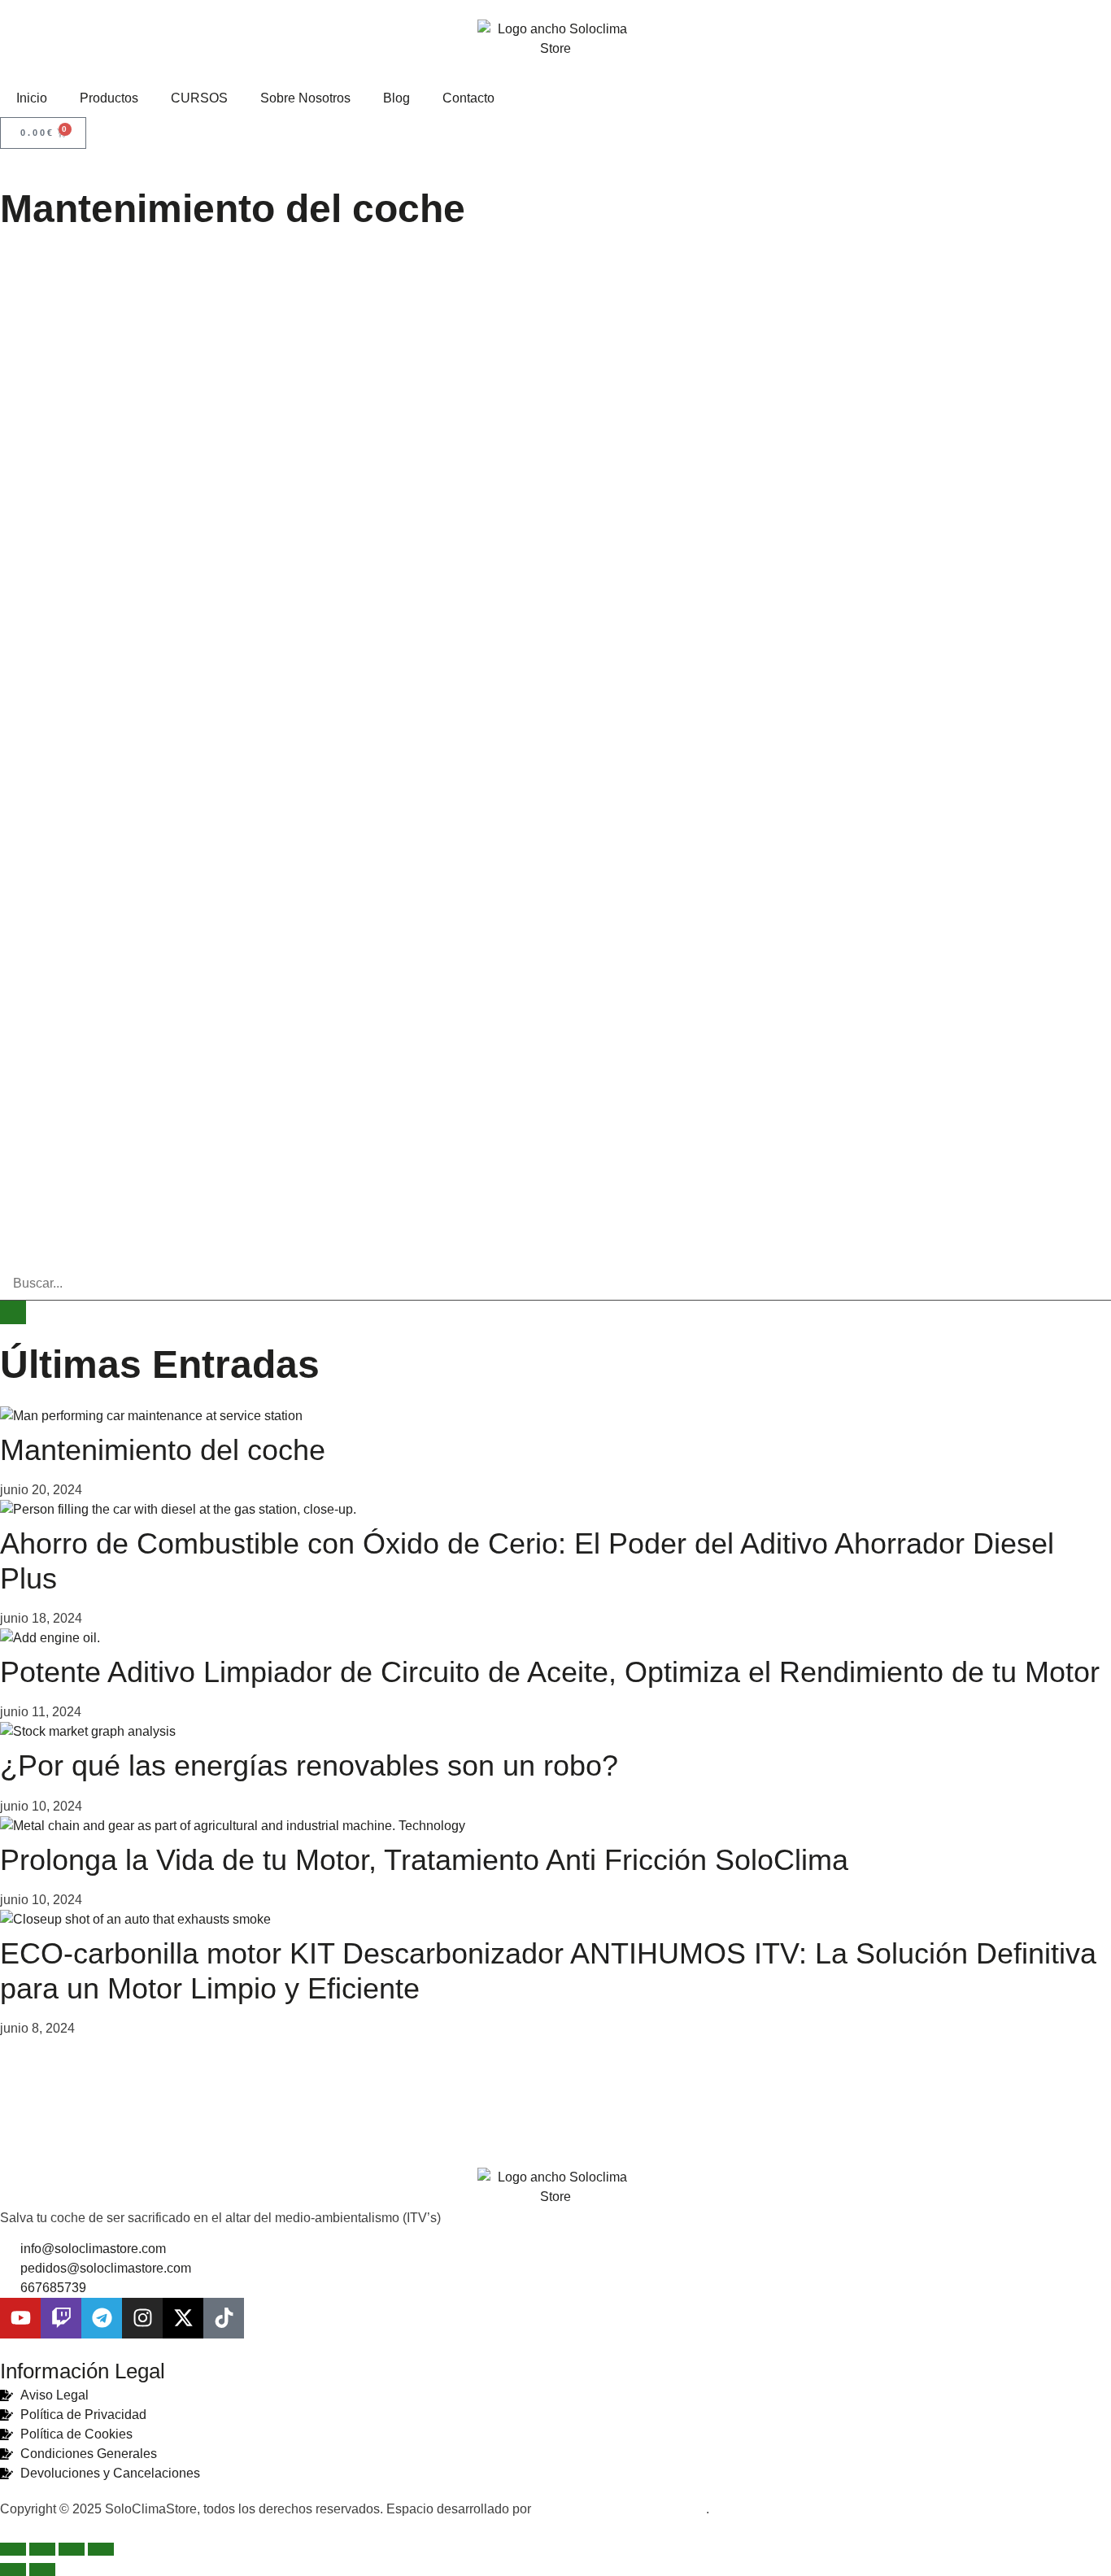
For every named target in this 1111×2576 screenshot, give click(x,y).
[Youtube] (20, 2318)
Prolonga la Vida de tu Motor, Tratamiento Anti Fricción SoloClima (424, 1860)
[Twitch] (61, 2318)
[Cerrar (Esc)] (101, 2549)
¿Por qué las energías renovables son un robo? (309, 1765)
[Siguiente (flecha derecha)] (42, 2569)
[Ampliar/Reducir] (13, 2549)
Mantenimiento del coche (163, 1450)
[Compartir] (72, 2549)
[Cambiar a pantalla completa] (42, 2549)
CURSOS (199, 98)
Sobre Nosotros (305, 98)
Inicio (32, 98)
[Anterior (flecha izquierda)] (13, 2569)
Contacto (468, 98)
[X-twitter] (183, 2318)
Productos (109, 98)
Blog (396, 98)
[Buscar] (13, 1312)
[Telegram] (102, 2318)
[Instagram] (142, 2318)
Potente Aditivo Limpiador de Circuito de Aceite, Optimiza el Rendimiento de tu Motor (550, 1672)
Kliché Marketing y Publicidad (620, 2509)
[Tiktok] (224, 2318)
